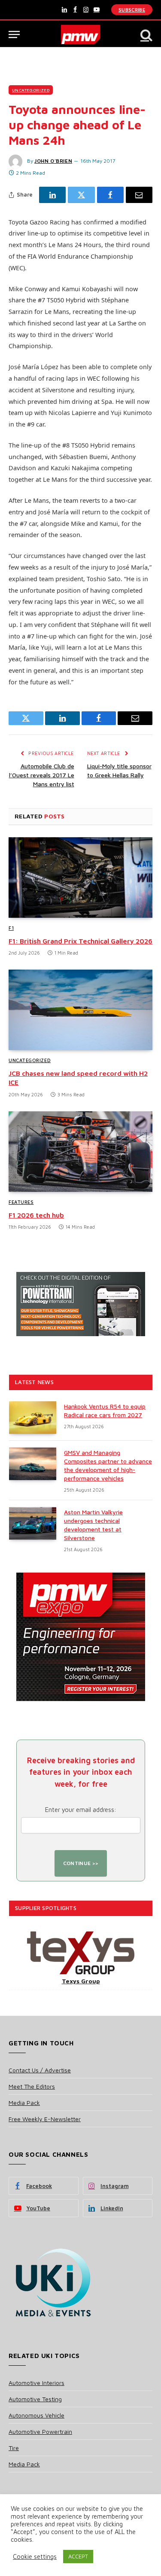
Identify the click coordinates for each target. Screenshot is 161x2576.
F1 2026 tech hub (36, 1215)
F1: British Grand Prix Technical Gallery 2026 (80, 941)
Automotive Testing (35, 2399)
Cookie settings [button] (35, 2557)
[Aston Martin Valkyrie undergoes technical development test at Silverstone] (33, 1523)
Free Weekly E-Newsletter (45, 2119)
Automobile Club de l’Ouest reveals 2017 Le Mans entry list (42, 775)
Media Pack (24, 2103)
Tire (14, 2448)
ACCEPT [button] (78, 2556)
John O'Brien (53, 161)
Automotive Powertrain (40, 2431)
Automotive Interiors (36, 2383)
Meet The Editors (32, 2086)
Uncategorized (31, 90)
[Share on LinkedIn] (52, 195)
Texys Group (81, 1981)
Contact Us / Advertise (40, 2070)
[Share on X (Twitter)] (81, 195)
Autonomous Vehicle (36, 2415)
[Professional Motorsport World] (80, 34)
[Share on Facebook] (110, 195)
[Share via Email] (139, 195)
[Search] (146, 34)
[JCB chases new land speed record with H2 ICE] (80, 1010)
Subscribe (132, 10)
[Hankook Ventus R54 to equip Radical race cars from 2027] (33, 1418)
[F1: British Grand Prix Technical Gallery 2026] (80, 878)
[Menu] (14, 34)
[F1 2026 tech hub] (80, 1152)
